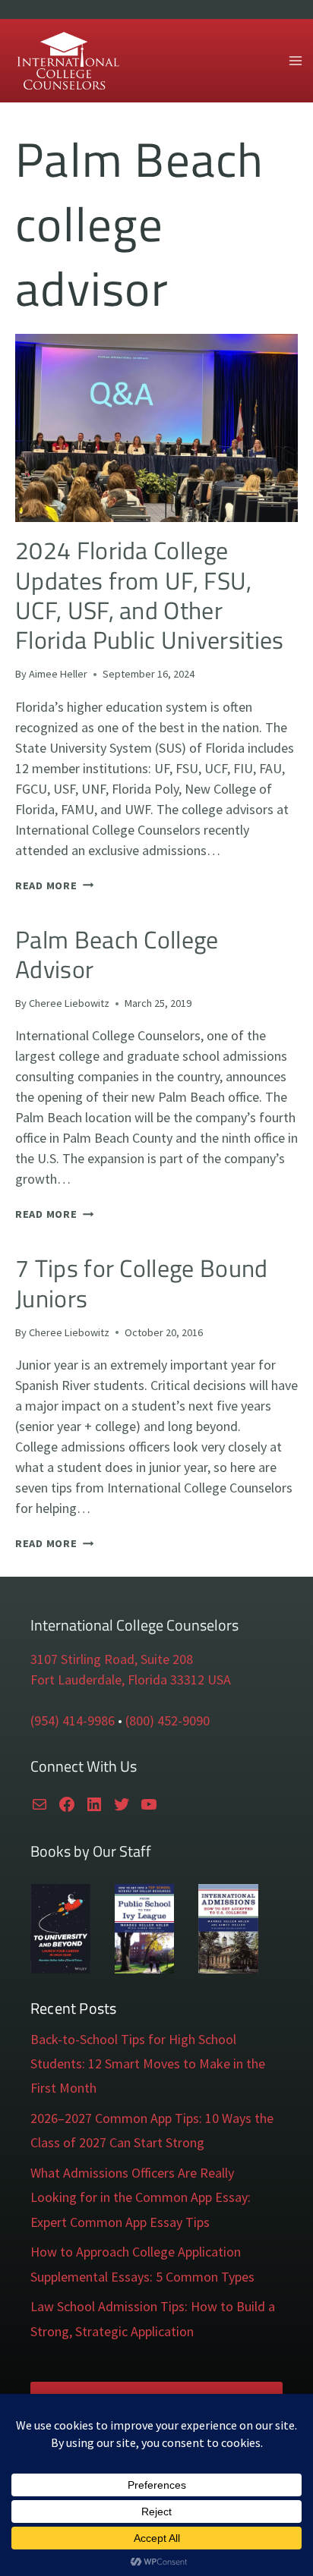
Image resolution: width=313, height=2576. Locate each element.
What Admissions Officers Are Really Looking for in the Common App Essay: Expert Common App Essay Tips (141, 2197)
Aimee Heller (58, 674)
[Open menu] (295, 60)
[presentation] (156, 428)
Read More (54, 885)
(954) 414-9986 (73, 1720)
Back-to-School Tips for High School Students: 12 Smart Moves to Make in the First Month (148, 2064)
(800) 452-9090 (168, 1720)
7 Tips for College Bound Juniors (142, 1283)
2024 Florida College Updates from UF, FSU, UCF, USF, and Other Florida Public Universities (150, 595)
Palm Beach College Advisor (117, 954)
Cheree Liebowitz (69, 1003)
